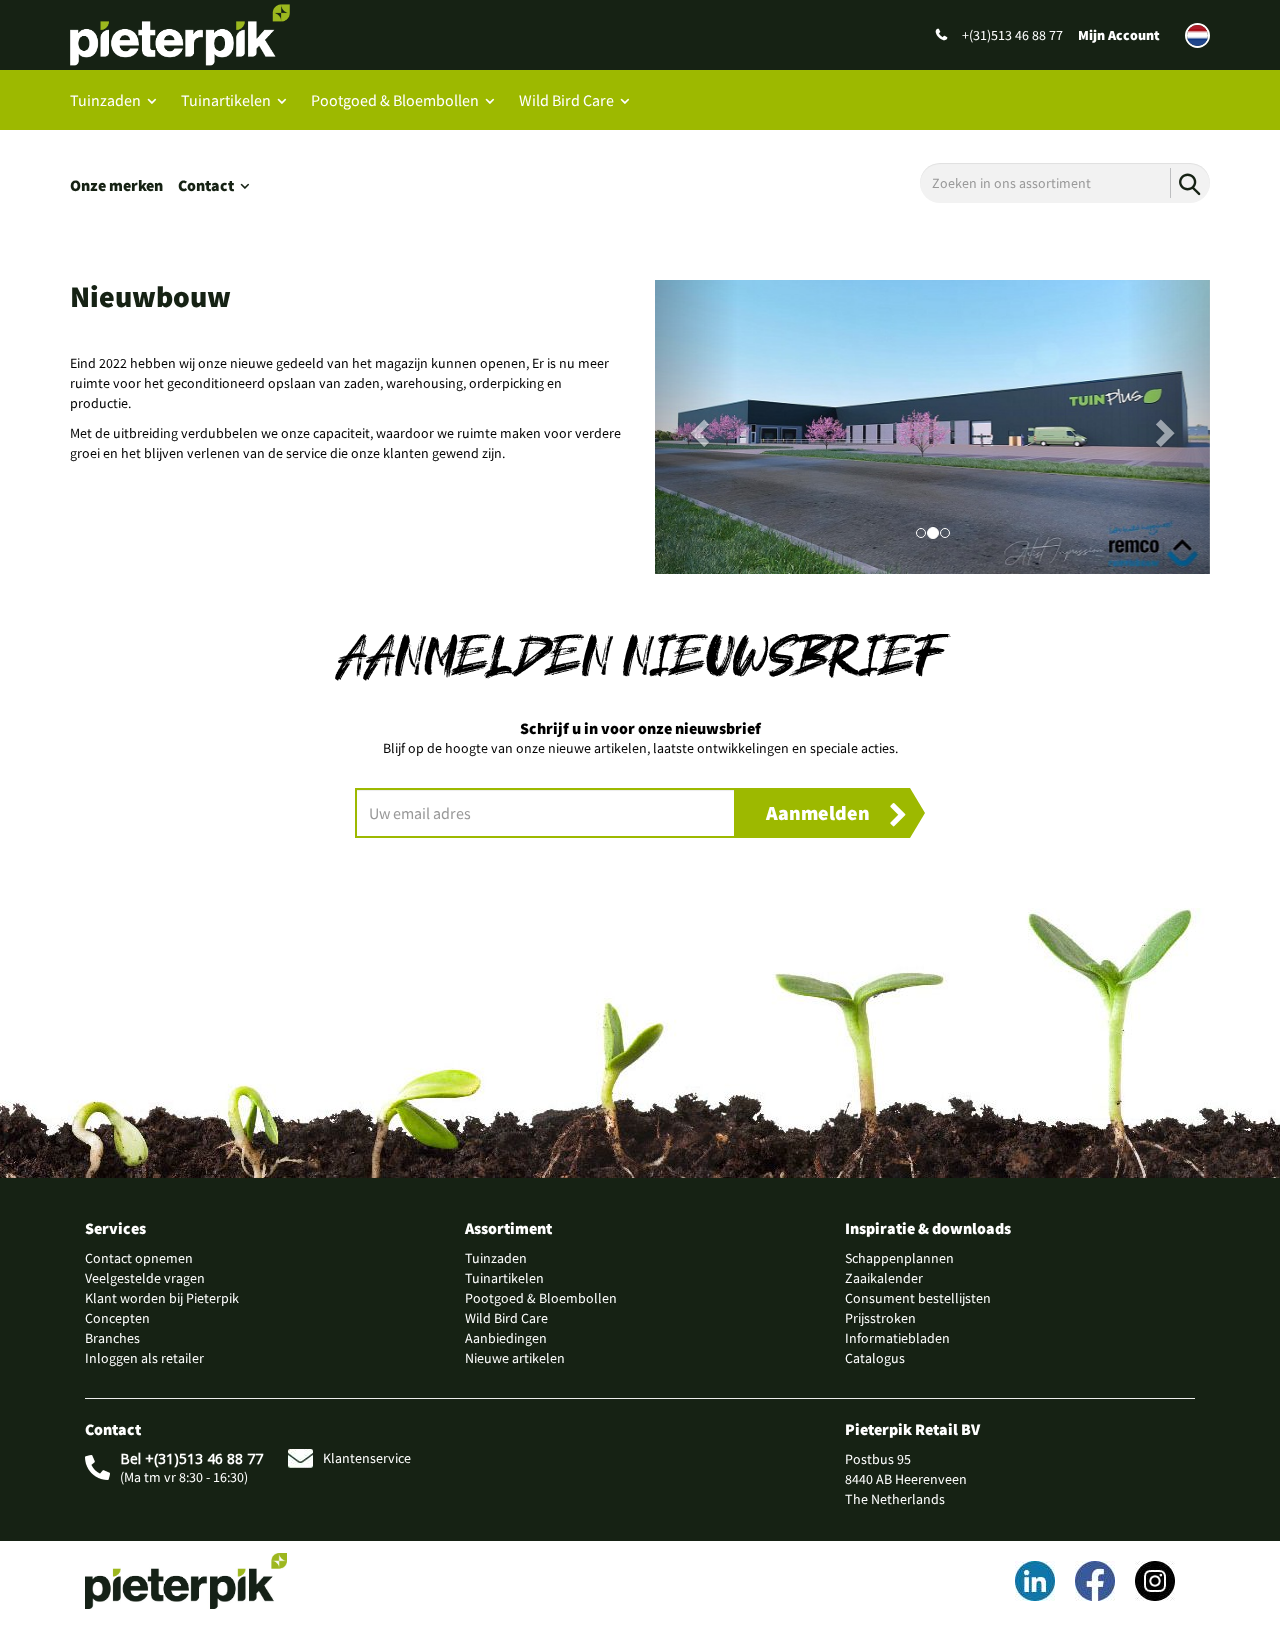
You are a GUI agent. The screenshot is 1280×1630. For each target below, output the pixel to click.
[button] (696, 427)
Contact (206, 185)
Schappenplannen (899, 1258)
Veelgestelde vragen (145, 1278)
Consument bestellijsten (918, 1298)
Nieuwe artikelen (515, 1358)
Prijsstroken (880, 1318)
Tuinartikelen (226, 100)
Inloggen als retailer (144, 1358)
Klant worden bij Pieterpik (162, 1298)
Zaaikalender (884, 1278)
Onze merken (116, 185)
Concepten (117, 1318)
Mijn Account (1119, 35)
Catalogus (875, 1358)
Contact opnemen (139, 1258)
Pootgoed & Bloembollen (395, 100)
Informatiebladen (897, 1338)
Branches (112, 1338)
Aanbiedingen (506, 1338)
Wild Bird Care (566, 100)
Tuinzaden (105, 100)
